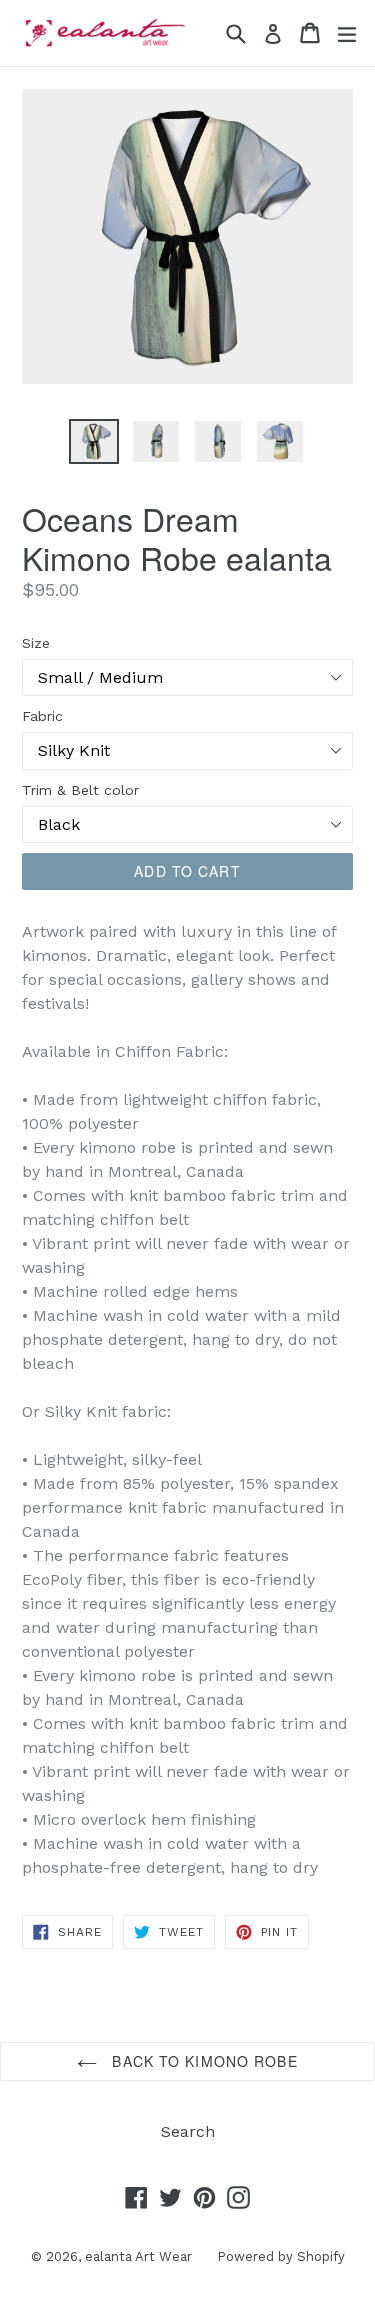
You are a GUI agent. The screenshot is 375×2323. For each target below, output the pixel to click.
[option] (94, 441)
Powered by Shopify (281, 2256)
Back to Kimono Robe (202, 2061)
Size (36, 643)
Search (188, 2131)
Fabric (42, 716)
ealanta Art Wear (138, 2256)
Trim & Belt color (80, 790)
